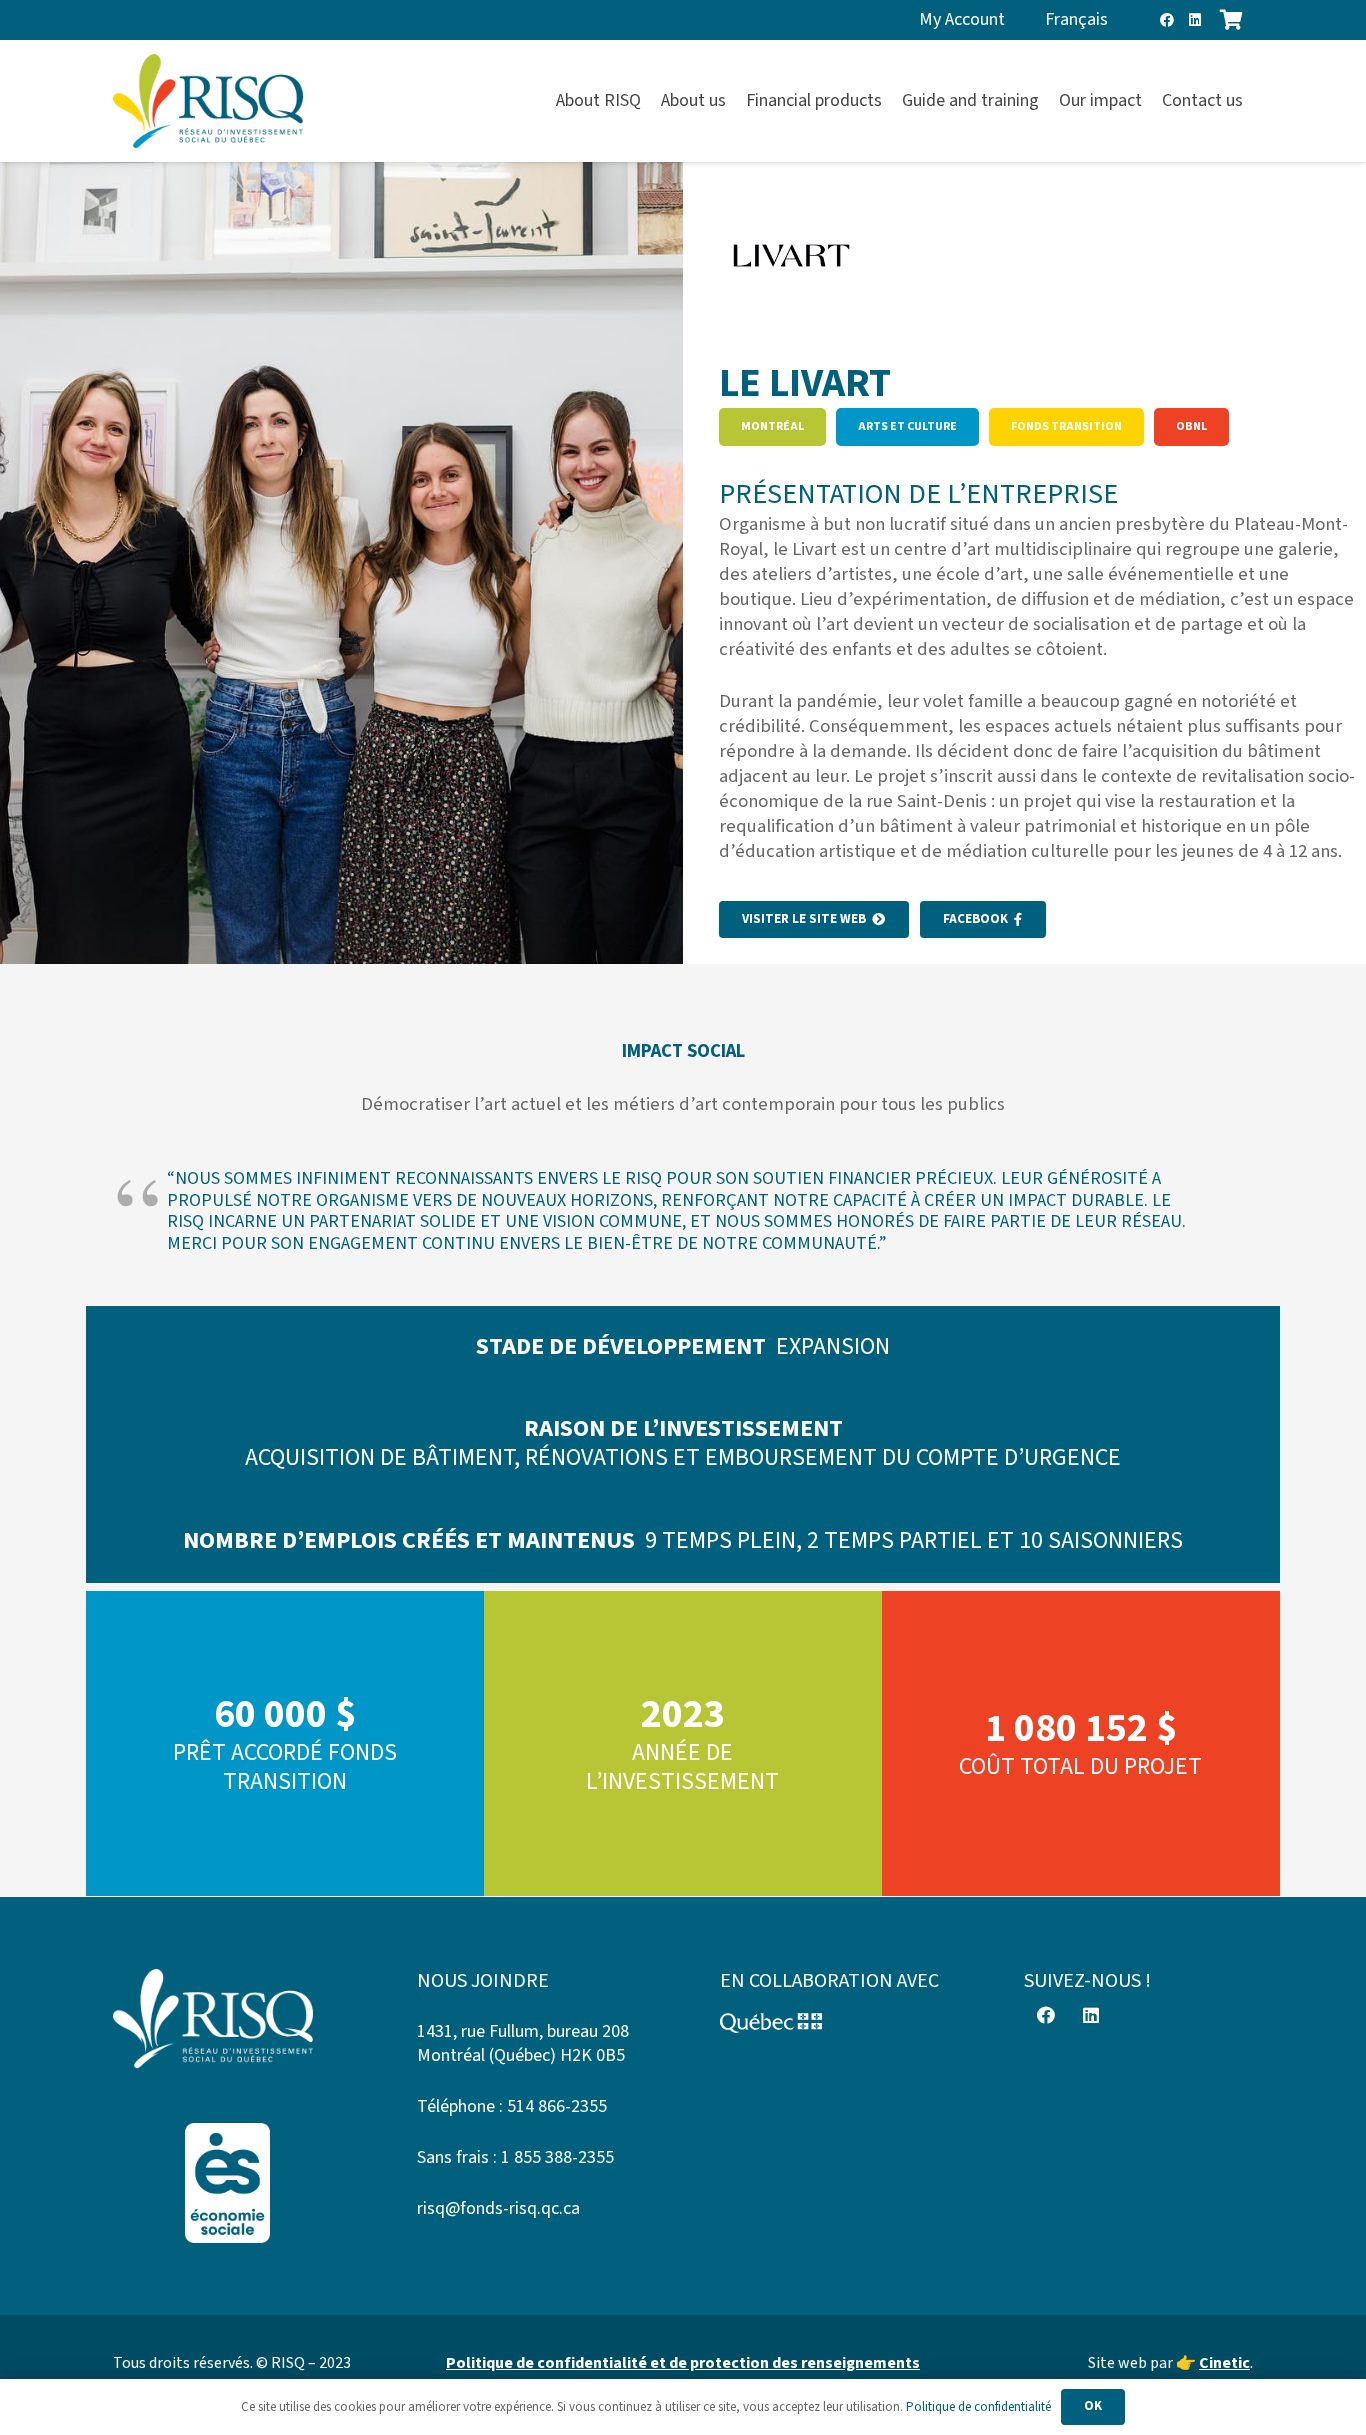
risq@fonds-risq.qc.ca (498, 2208)
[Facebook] (1167, 20)
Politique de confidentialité (978, 2407)
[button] (1254, 101)
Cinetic (1224, 2363)
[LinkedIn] (1195, 20)
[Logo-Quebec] (835, 2023)
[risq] (208, 101)
